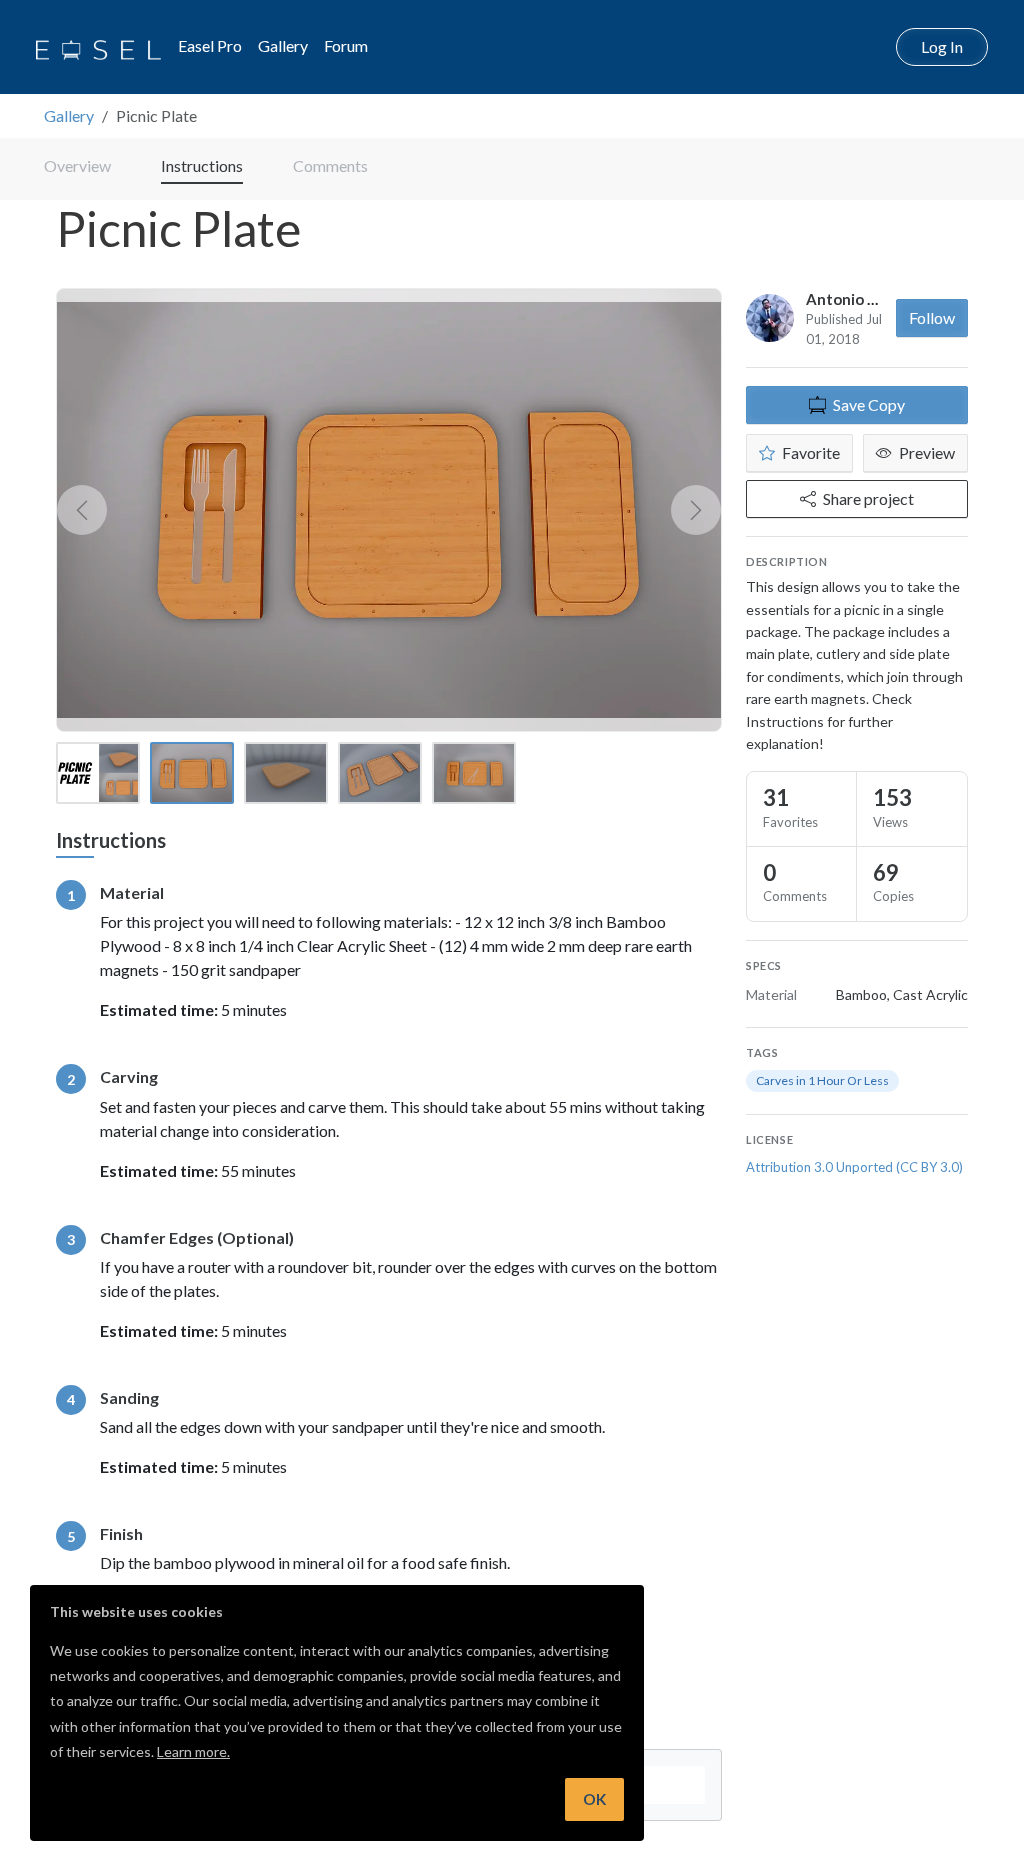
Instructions (202, 165)
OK (594, 1799)
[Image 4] (380, 773)
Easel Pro (210, 45)
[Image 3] (286, 773)
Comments (330, 165)
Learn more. (193, 1751)
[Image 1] (98, 773)
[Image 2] (192, 773)
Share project (868, 498)
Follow (932, 317)
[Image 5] (474, 773)
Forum (346, 45)
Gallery (283, 45)
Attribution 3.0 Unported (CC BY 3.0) (854, 1167)
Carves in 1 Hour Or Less (822, 1080)
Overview (77, 165)
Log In (942, 46)
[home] (98, 47)
